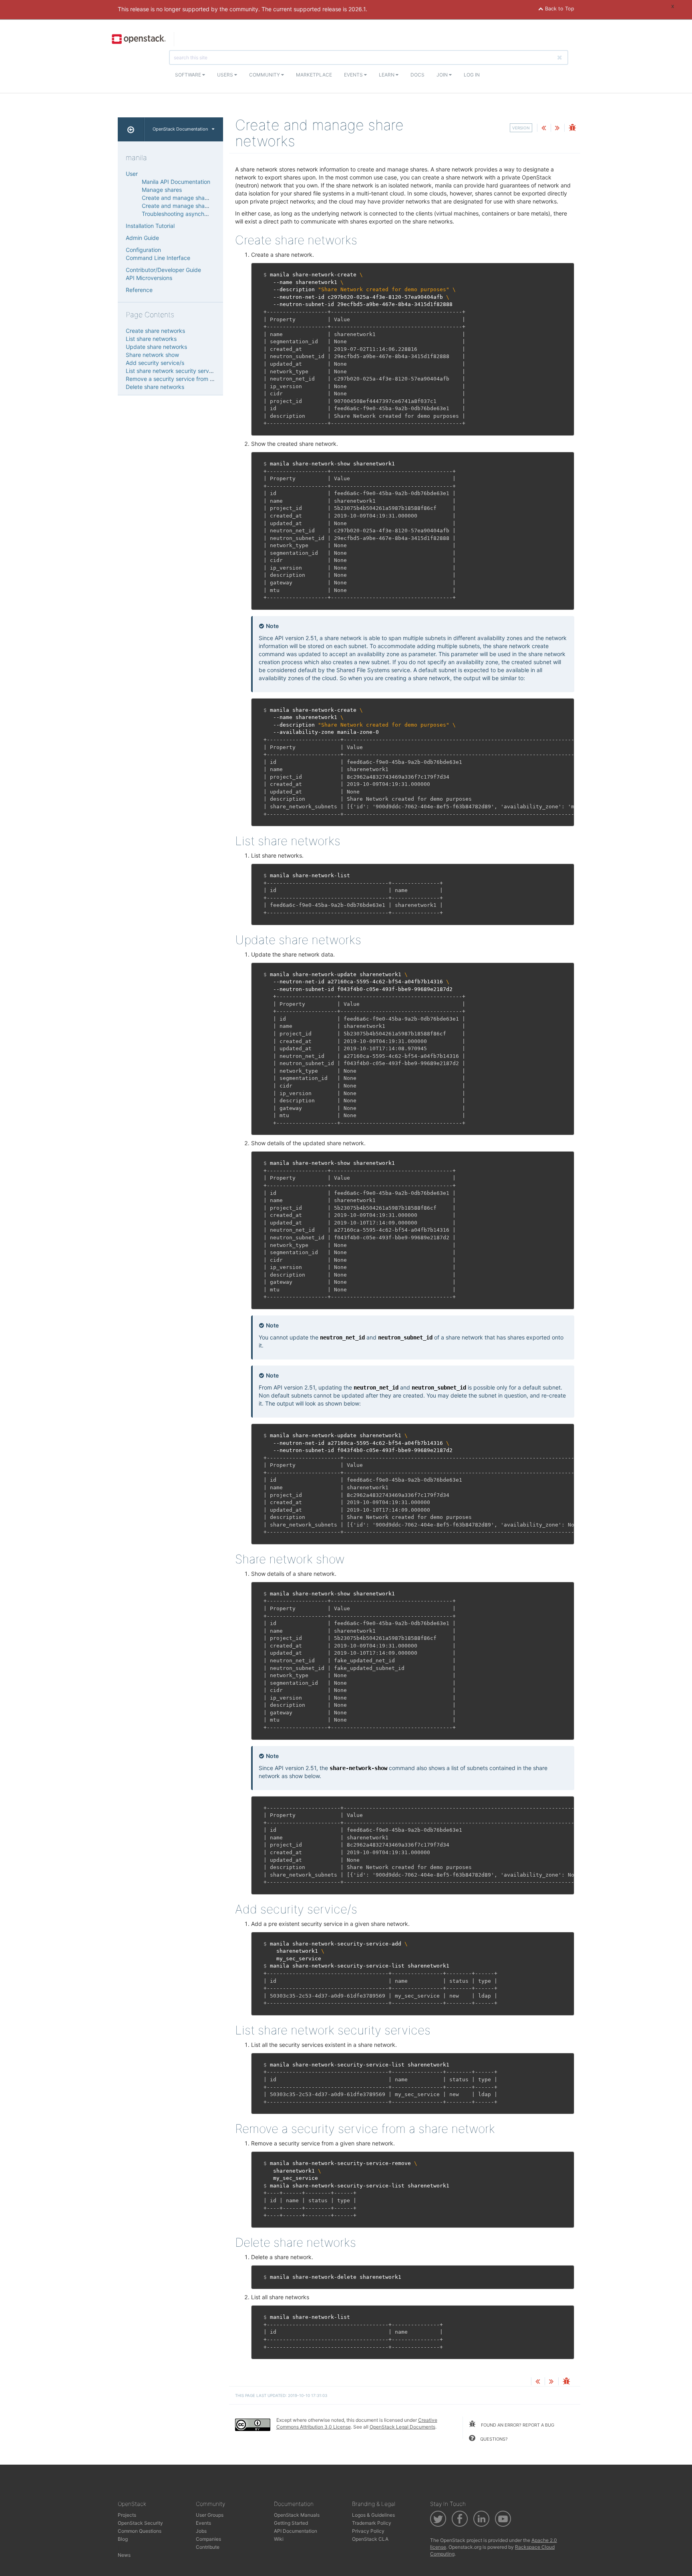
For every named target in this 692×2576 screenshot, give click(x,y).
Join (443, 75)
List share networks (151, 339)
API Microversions (149, 278)
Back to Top (559, 9)
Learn (387, 75)
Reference (139, 290)
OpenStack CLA (370, 2539)
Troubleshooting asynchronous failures (192, 214)
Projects (127, 2515)
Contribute (208, 2547)
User (132, 174)
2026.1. (358, 9)
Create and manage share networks (189, 198)
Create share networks (155, 331)
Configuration (143, 250)
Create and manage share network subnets (198, 206)
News (124, 2555)
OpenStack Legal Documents (402, 2427)
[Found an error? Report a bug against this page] (572, 128)
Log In (472, 75)
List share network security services (173, 371)
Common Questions (140, 2531)
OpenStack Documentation (180, 129)
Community (265, 75)
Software (189, 75)
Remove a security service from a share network (189, 379)
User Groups (210, 2515)
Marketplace (314, 75)
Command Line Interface (158, 258)
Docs (417, 75)
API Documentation (296, 2531)
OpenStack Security (140, 2523)
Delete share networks (155, 387)
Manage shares (162, 190)
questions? (493, 2439)
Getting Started (291, 2523)
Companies (208, 2539)
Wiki (279, 2539)
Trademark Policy (372, 2523)
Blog (123, 2539)
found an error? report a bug (517, 2425)
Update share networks (156, 347)
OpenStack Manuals (297, 2515)
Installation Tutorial (150, 226)
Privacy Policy (368, 2531)
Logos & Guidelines (373, 2515)
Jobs (201, 2531)
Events (354, 75)
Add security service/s (155, 363)
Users (226, 75)
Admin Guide (142, 238)
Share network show (152, 355)
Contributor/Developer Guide (163, 270)
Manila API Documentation (176, 182)
